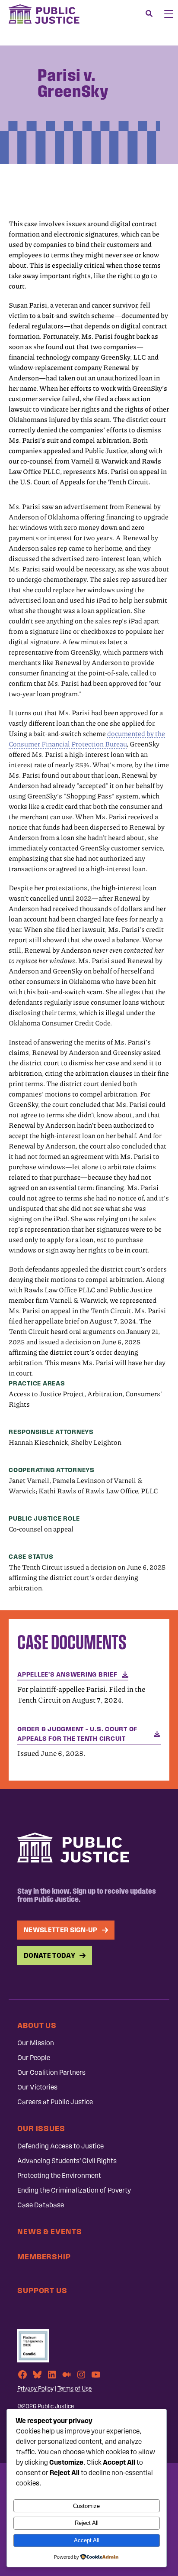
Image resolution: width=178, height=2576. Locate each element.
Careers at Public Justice (55, 2102)
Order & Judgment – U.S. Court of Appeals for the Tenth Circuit (77, 1734)
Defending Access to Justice (60, 2146)
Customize (86, 2506)
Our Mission (36, 2043)
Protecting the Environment (59, 2175)
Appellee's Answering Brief (67, 1674)
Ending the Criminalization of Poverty (74, 2190)
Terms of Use (75, 2389)
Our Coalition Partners (51, 2072)
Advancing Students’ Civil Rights (67, 2161)
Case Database (41, 2205)
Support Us (42, 2290)
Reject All (87, 2523)
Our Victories (37, 2087)
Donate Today (49, 1955)
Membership (44, 2256)
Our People (34, 2058)
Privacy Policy (35, 2389)
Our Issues (41, 2128)
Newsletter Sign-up (61, 1930)
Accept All (87, 2540)
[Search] (149, 14)
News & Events (50, 2231)
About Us (37, 2025)
